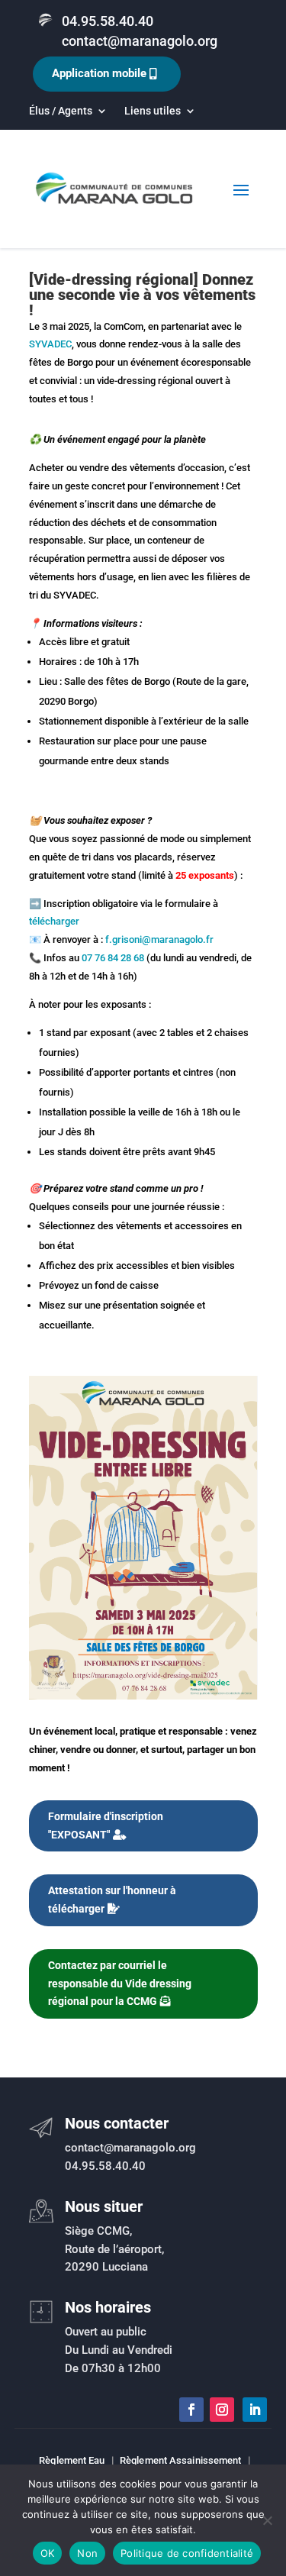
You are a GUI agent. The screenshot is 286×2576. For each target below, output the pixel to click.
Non (87, 2553)
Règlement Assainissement (180, 2460)
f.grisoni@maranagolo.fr (159, 939)
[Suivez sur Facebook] (191, 2410)
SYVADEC (50, 344)
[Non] (267, 2520)
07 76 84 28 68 (113, 958)
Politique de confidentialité (187, 2553)
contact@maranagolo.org (140, 41)
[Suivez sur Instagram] (222, 2410)
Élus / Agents (61, 111)
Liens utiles (153, 111)
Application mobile (99, 73)
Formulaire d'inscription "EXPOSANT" (106, 1825)
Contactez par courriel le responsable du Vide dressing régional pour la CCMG (120, 1984)
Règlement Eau (72, 2460)
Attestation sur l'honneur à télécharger (112, 1900)
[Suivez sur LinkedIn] (255, 2410)
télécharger (54, 921)
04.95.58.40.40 (108, 21)
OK (48, 2553)
